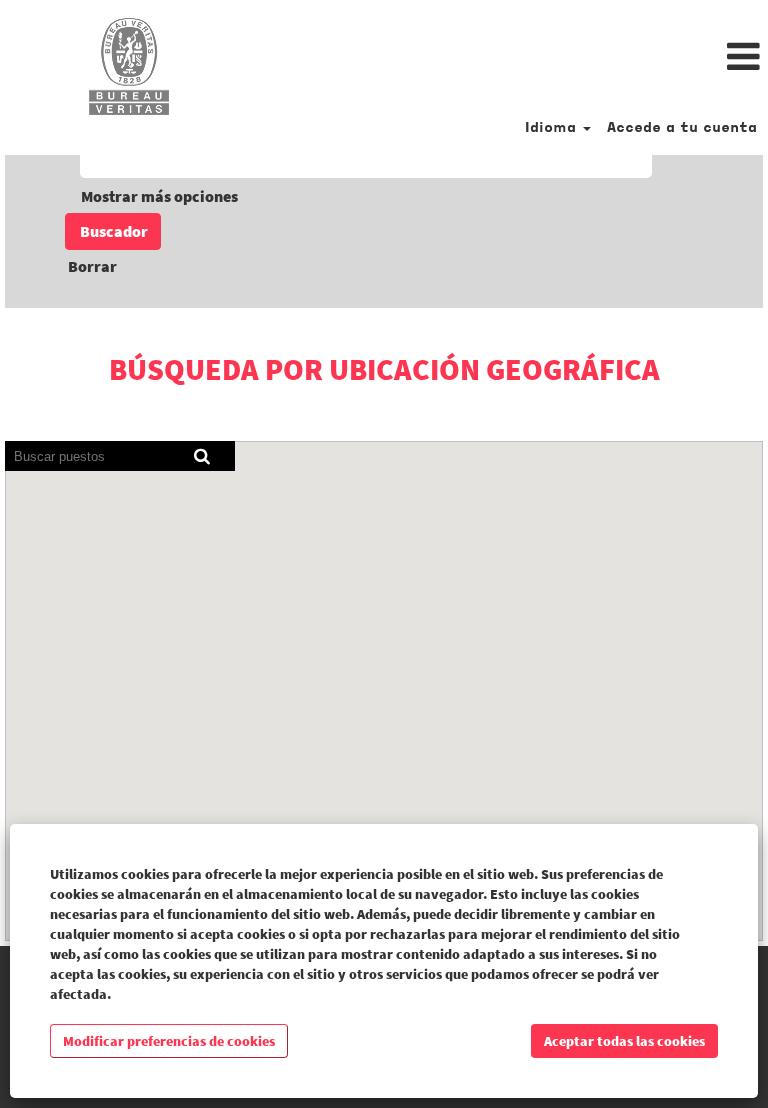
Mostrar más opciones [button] (159, 196)
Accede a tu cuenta (682, 128)
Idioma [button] (553, 128)
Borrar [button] (92, 266)
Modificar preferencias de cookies (169, 1041)
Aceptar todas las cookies (624, 1041)
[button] (512, 58)
